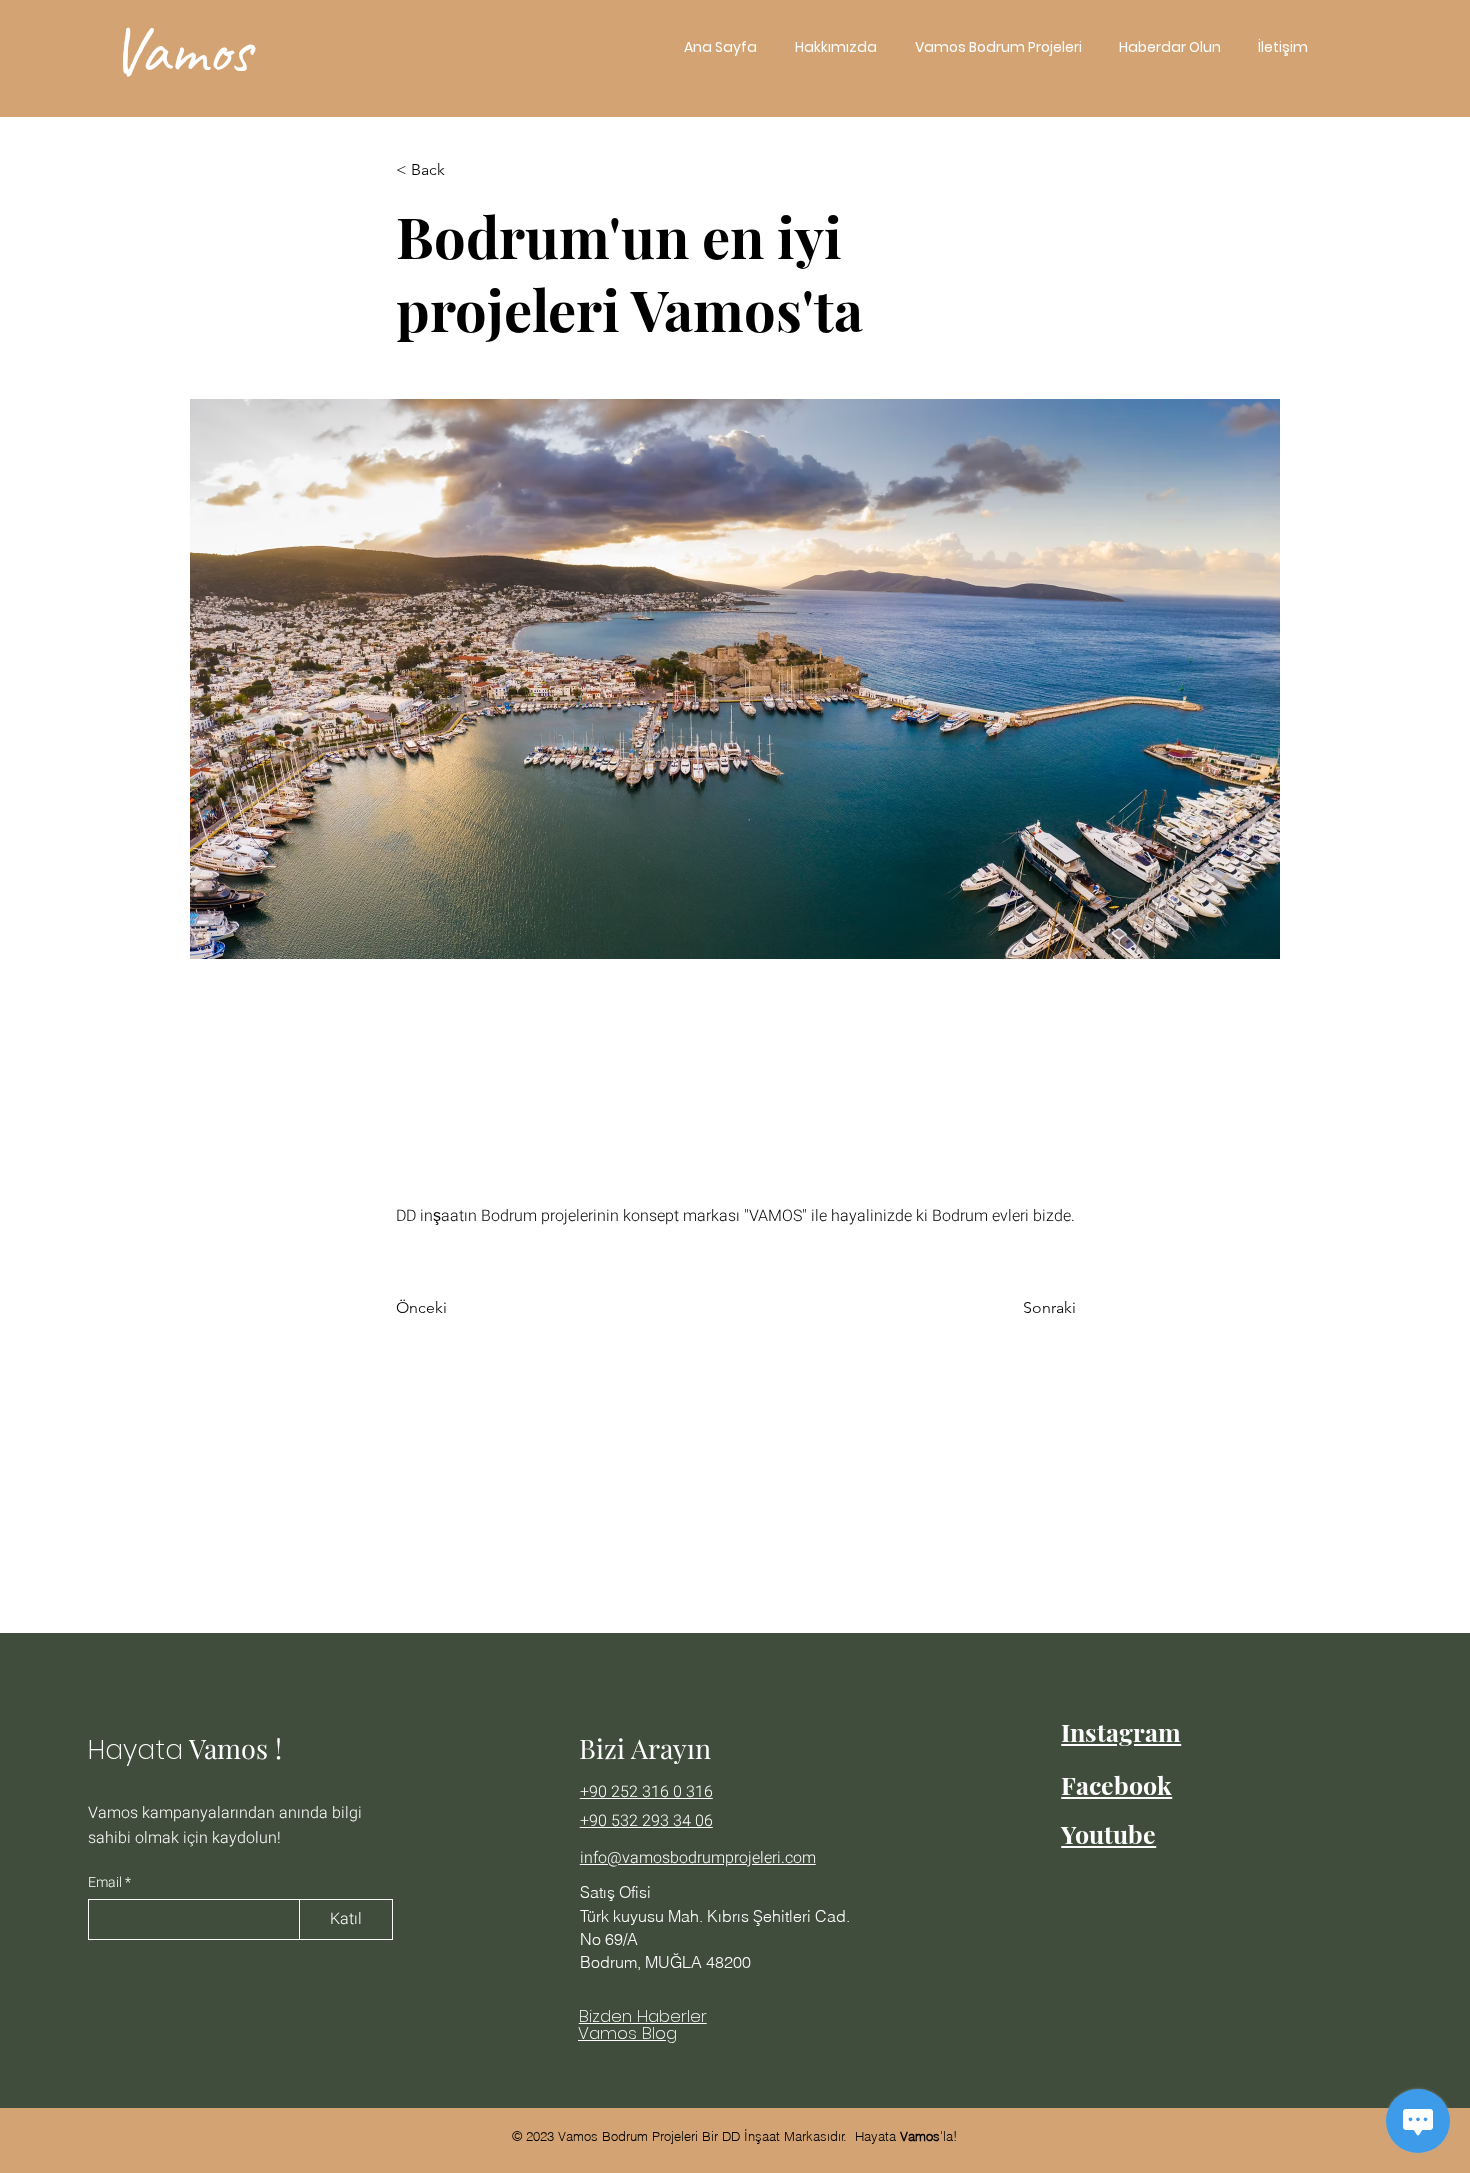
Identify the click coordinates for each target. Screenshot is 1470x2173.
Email (106, 1883)
